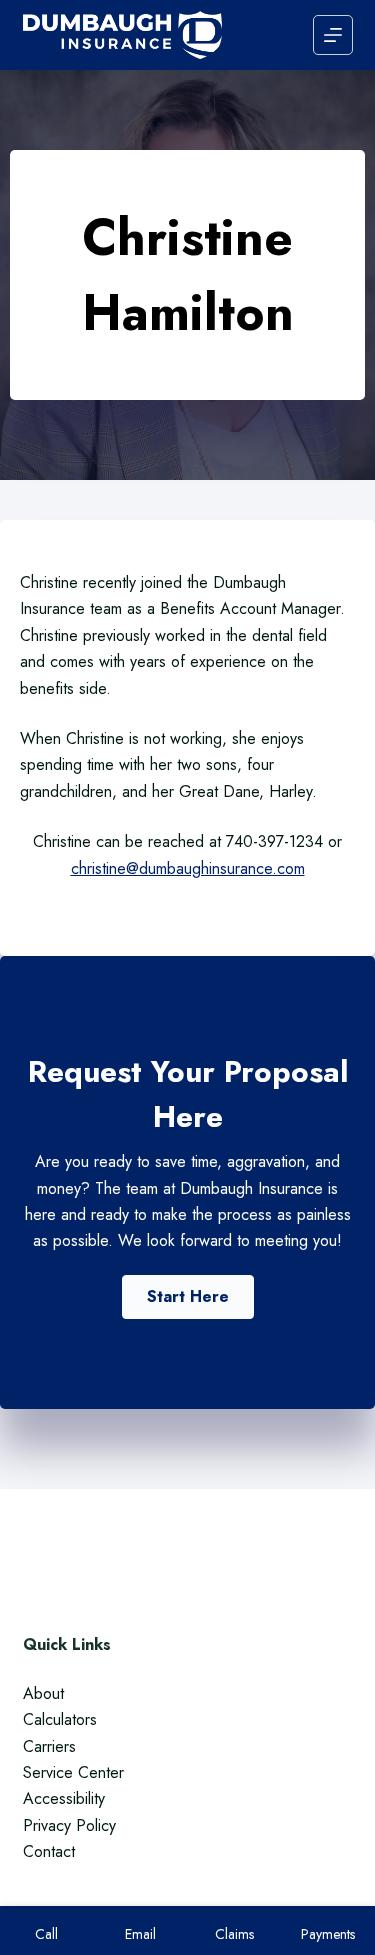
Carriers (49, 1746)
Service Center (73, 1772)
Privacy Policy (69, 1825)
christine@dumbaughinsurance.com (188, 868)
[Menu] (333, 35)
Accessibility (64, 1798)
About (43, 1693)
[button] (188, 1297)
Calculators (60, 1719)
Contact (49, 1851)
